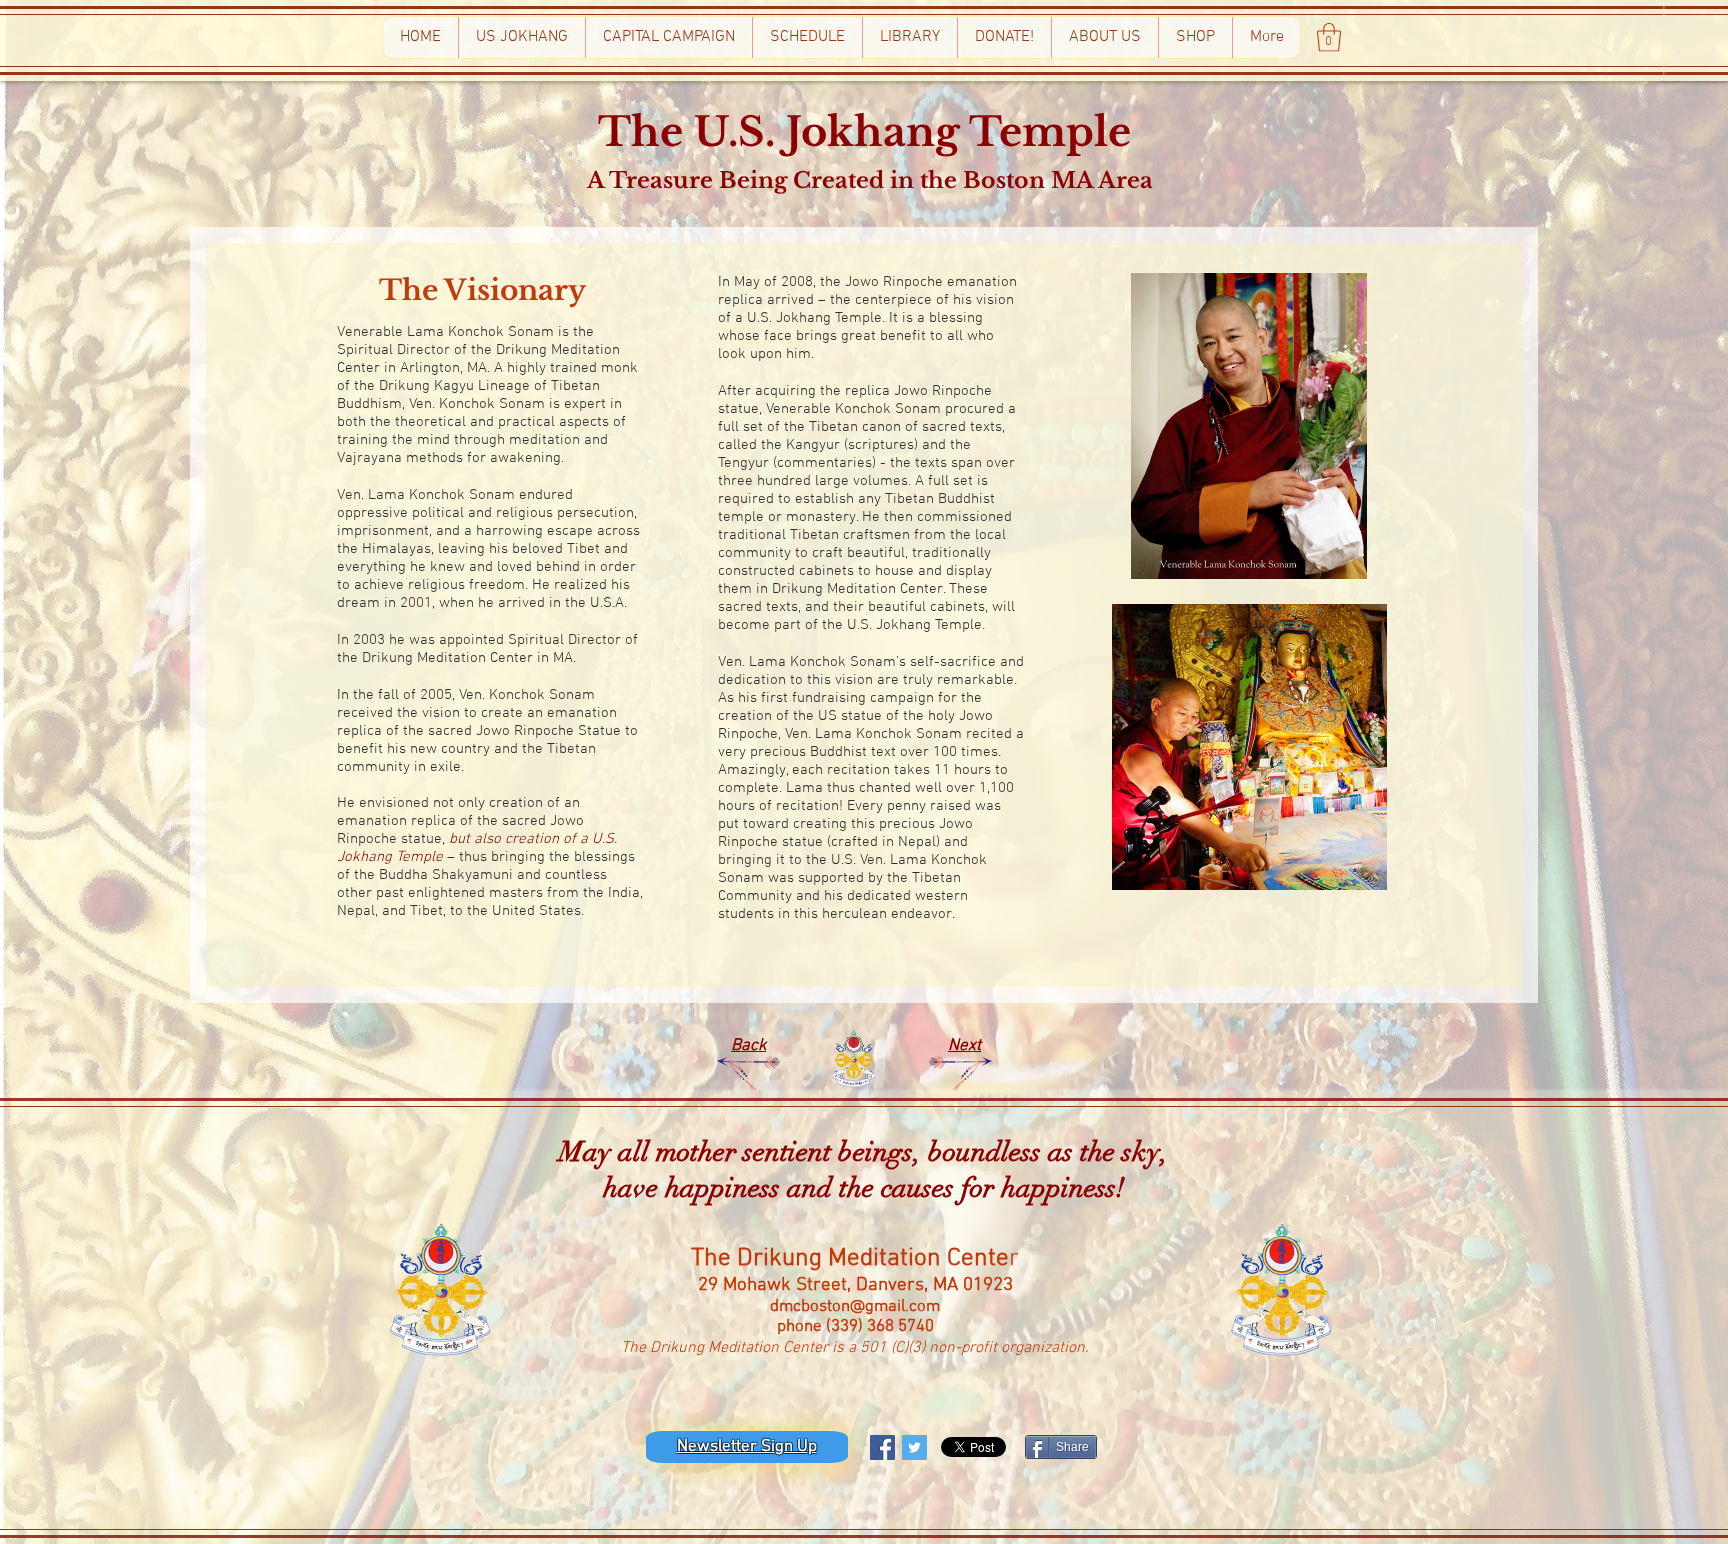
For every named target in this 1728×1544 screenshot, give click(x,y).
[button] (1329, 37)
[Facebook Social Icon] (882, 1447)
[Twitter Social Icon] (914, 1447)
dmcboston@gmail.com (855, 1307)
